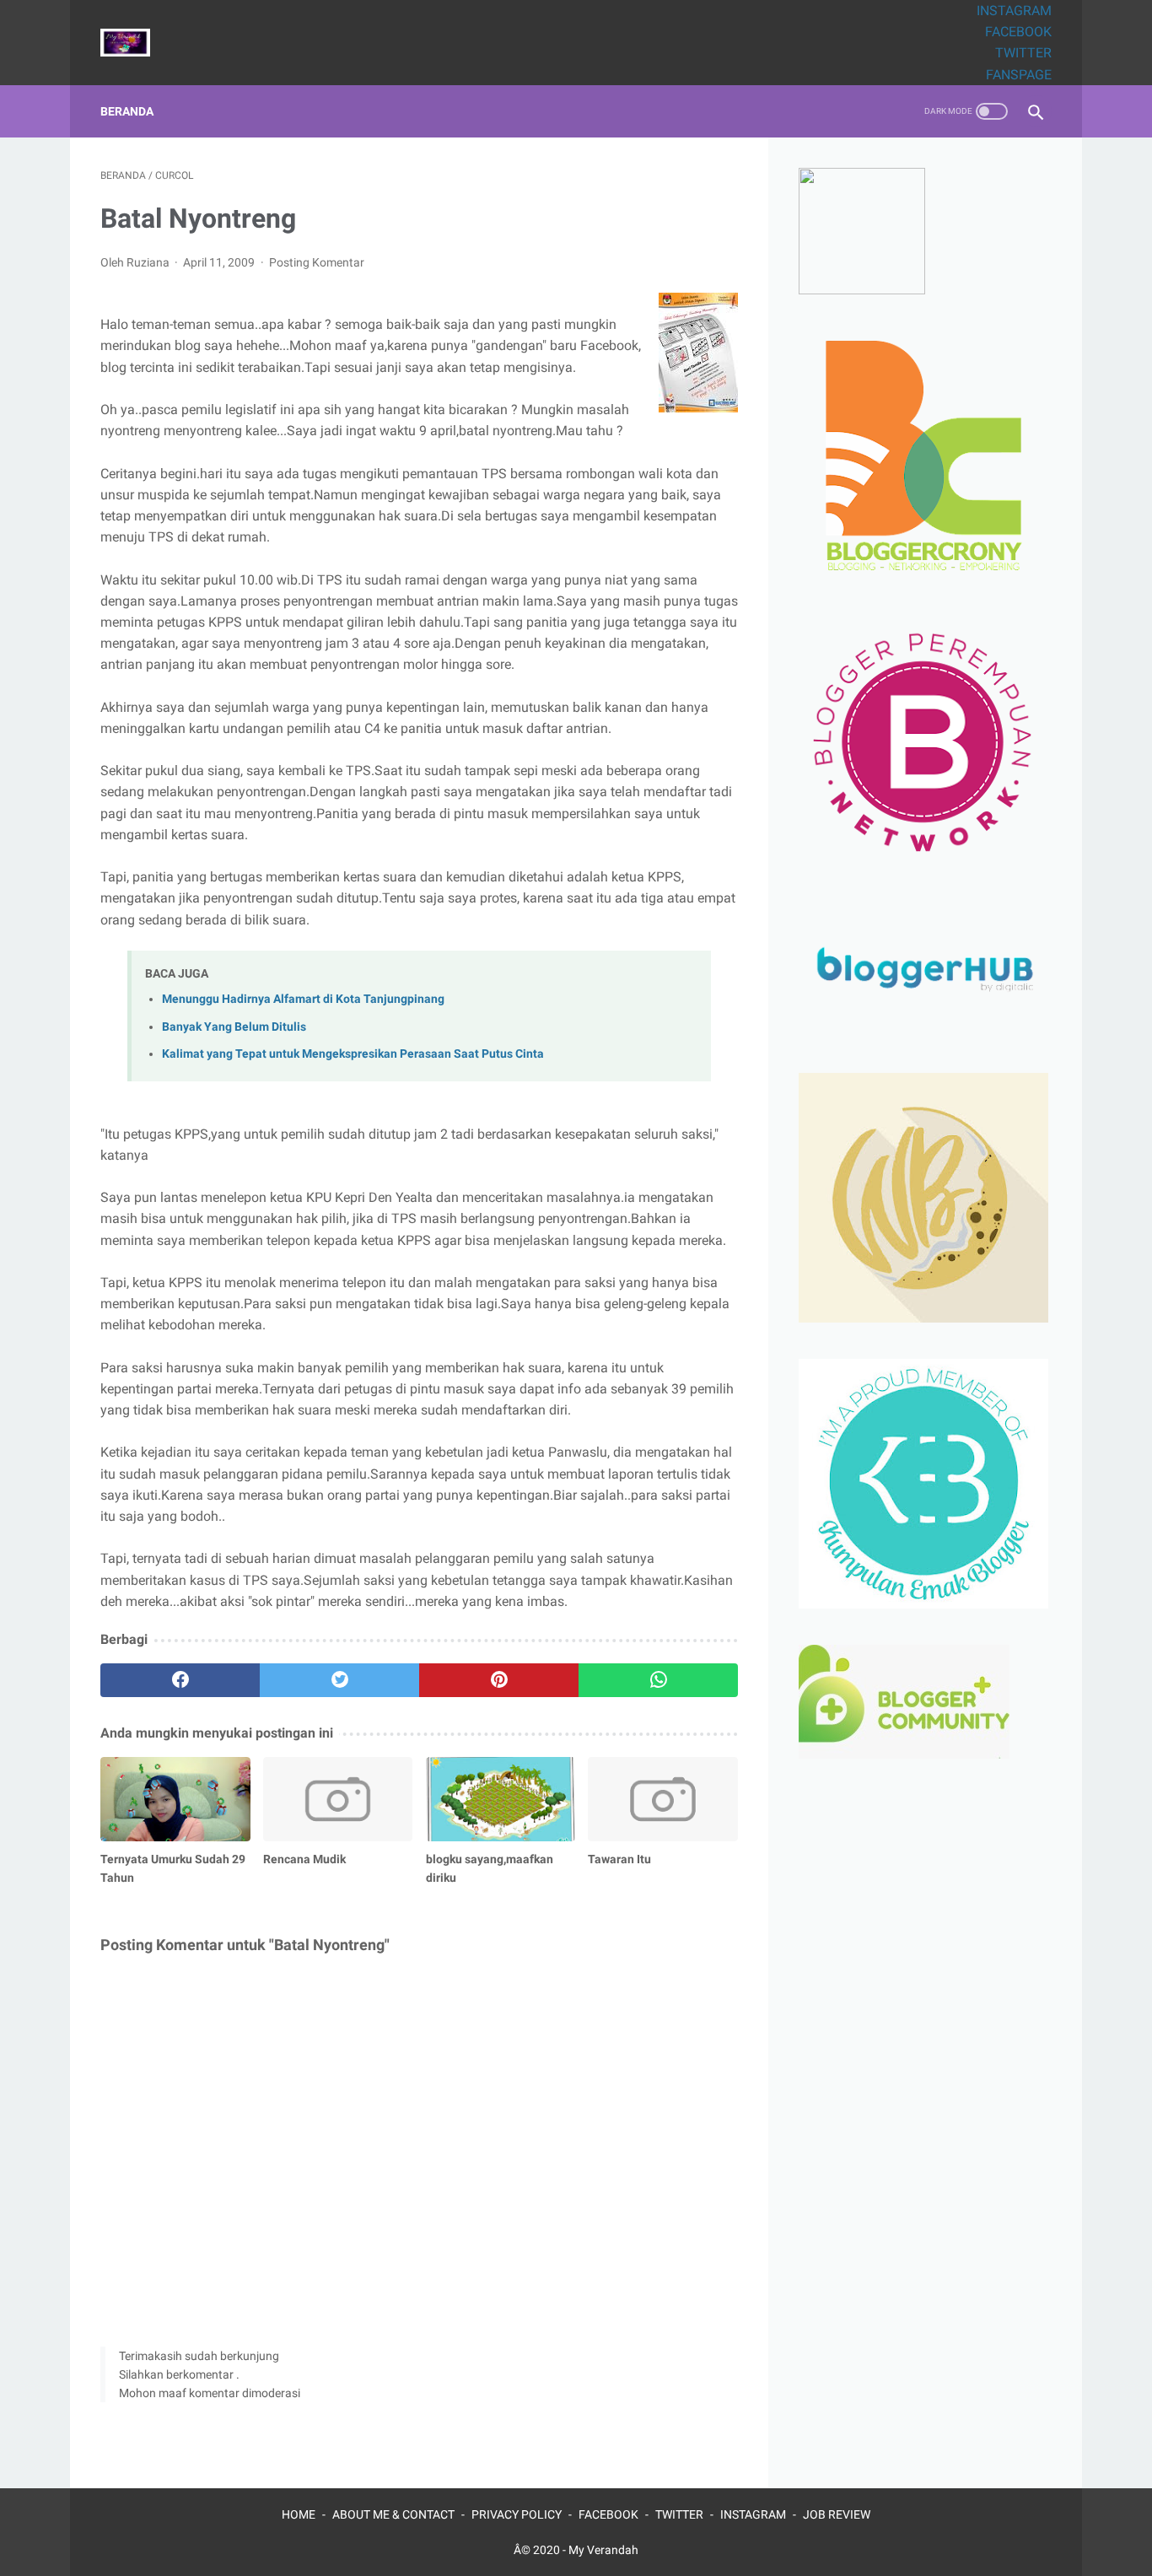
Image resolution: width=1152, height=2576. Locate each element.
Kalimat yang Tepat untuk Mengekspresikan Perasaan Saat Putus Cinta (353, 1054)
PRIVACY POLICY (517, 2514)
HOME (299, 2514)
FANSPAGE (1019, 75)
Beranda (127, 111)
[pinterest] (499, 1680)
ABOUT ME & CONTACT (393, 2514)
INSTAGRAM (1014, 11)
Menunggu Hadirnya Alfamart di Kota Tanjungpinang (303, 999)
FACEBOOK (1018, 32)
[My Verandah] (136, 43)
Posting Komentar (317, 262)
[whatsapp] (658, 1680)
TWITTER (1023, 53)
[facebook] (180, 1680)
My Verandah (603, 2550)
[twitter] (339, 1680)
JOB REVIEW (837, 2514)
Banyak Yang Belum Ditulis (234, 1027)
